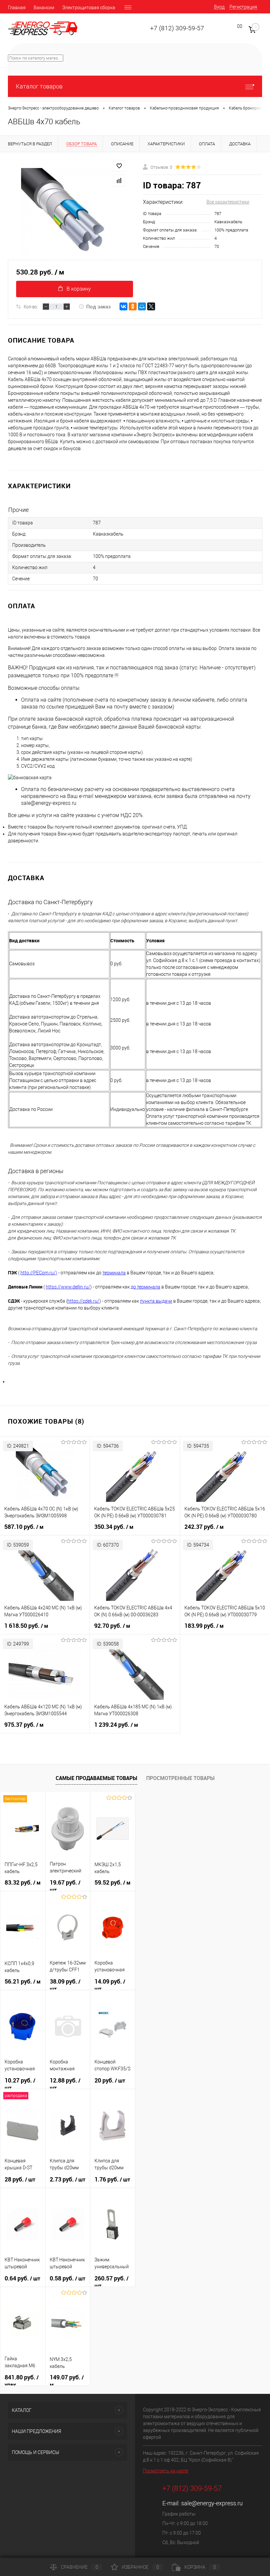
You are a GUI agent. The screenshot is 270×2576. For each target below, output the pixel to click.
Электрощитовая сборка (89, 8)
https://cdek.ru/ (83, 1301)
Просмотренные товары (180, 1778)
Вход (219, 7)
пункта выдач (155, 1301)
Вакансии (44, 8)
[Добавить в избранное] (119, 166)
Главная (17, 8)
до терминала (146, 1287)
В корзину (79, 289)
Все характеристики (228, 202)
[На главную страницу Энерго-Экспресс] (43, 28)
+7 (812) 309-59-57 (177, 28)
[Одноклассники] (133, 306)
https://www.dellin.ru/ (68, 1287)
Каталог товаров (39, 86)
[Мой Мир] (142, 306)
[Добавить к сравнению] (119, 181)
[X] (151, 306)
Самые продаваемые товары (96, 1778)
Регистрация (243, 7)
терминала (114, 1273)
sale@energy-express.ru (212, 2503)
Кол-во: (31, 306)
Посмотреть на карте (165, 2471)
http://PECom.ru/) (39, 1273)
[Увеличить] (67, 214)
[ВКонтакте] (123, 306)
